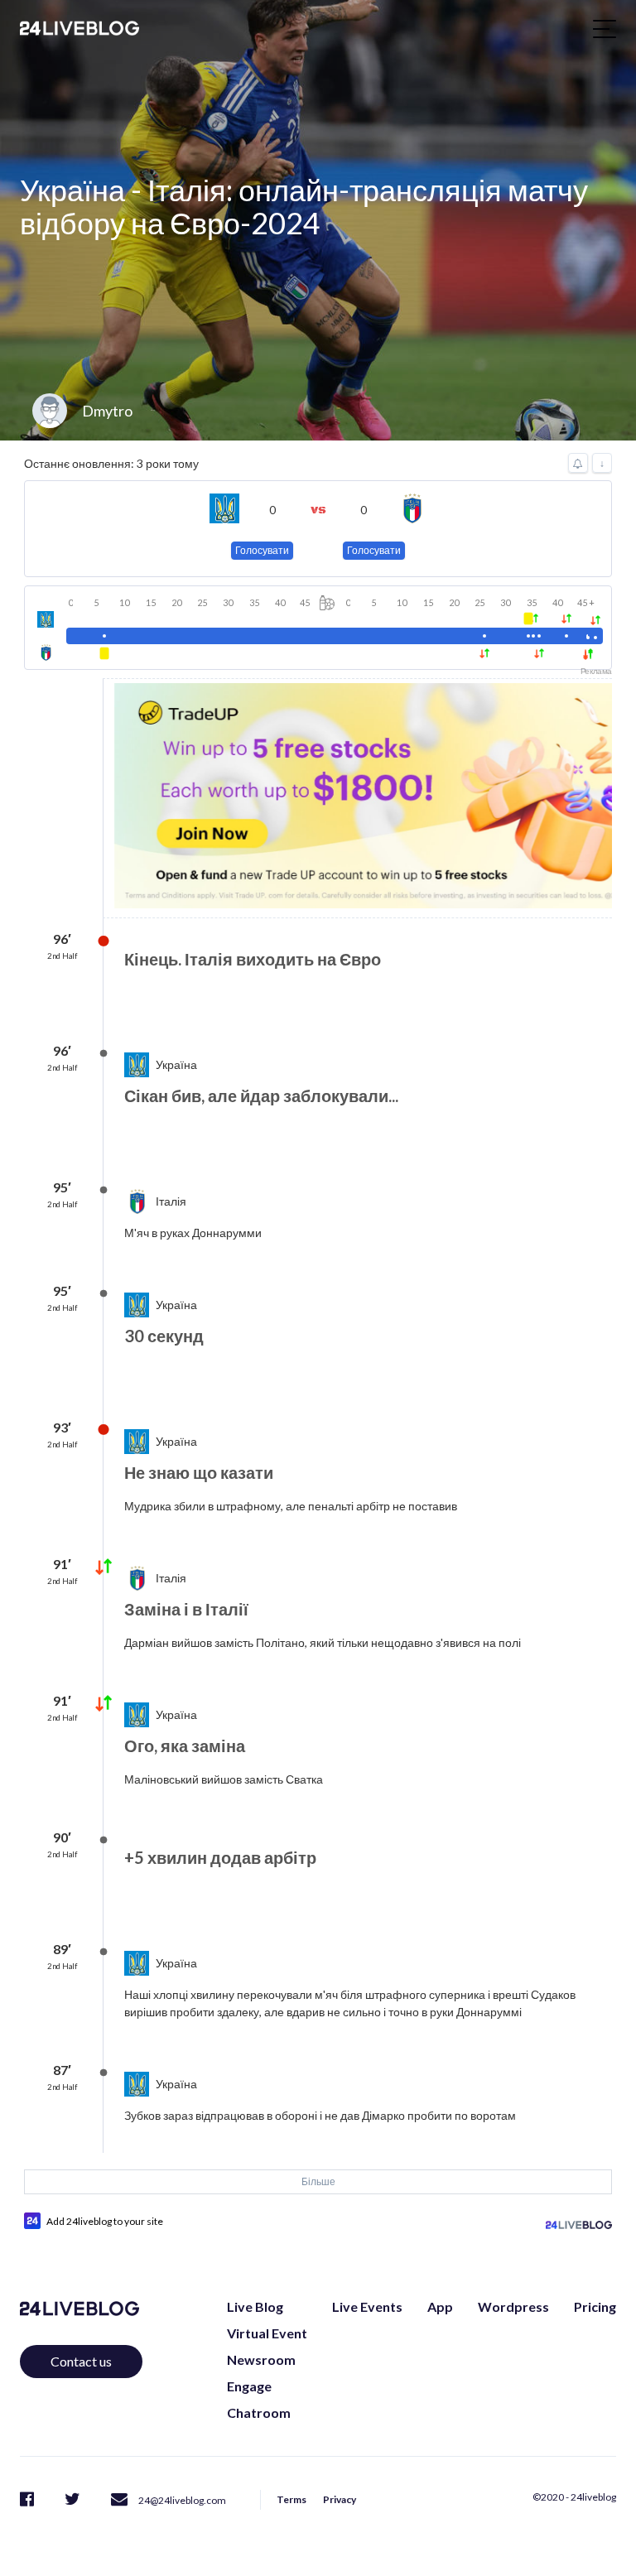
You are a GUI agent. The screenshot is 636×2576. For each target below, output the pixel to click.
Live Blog (255, 2306)
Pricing (595, 2306)
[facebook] (27, 2499)
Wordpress (513, 2306)
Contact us (81, 2361)
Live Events (367, 2306)
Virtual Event (267, 2333)
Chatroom (259, 2412)
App (440, 2306)
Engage (249, 2386)
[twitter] (72, 2499)
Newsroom (261, 2359)
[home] (79, 28)
